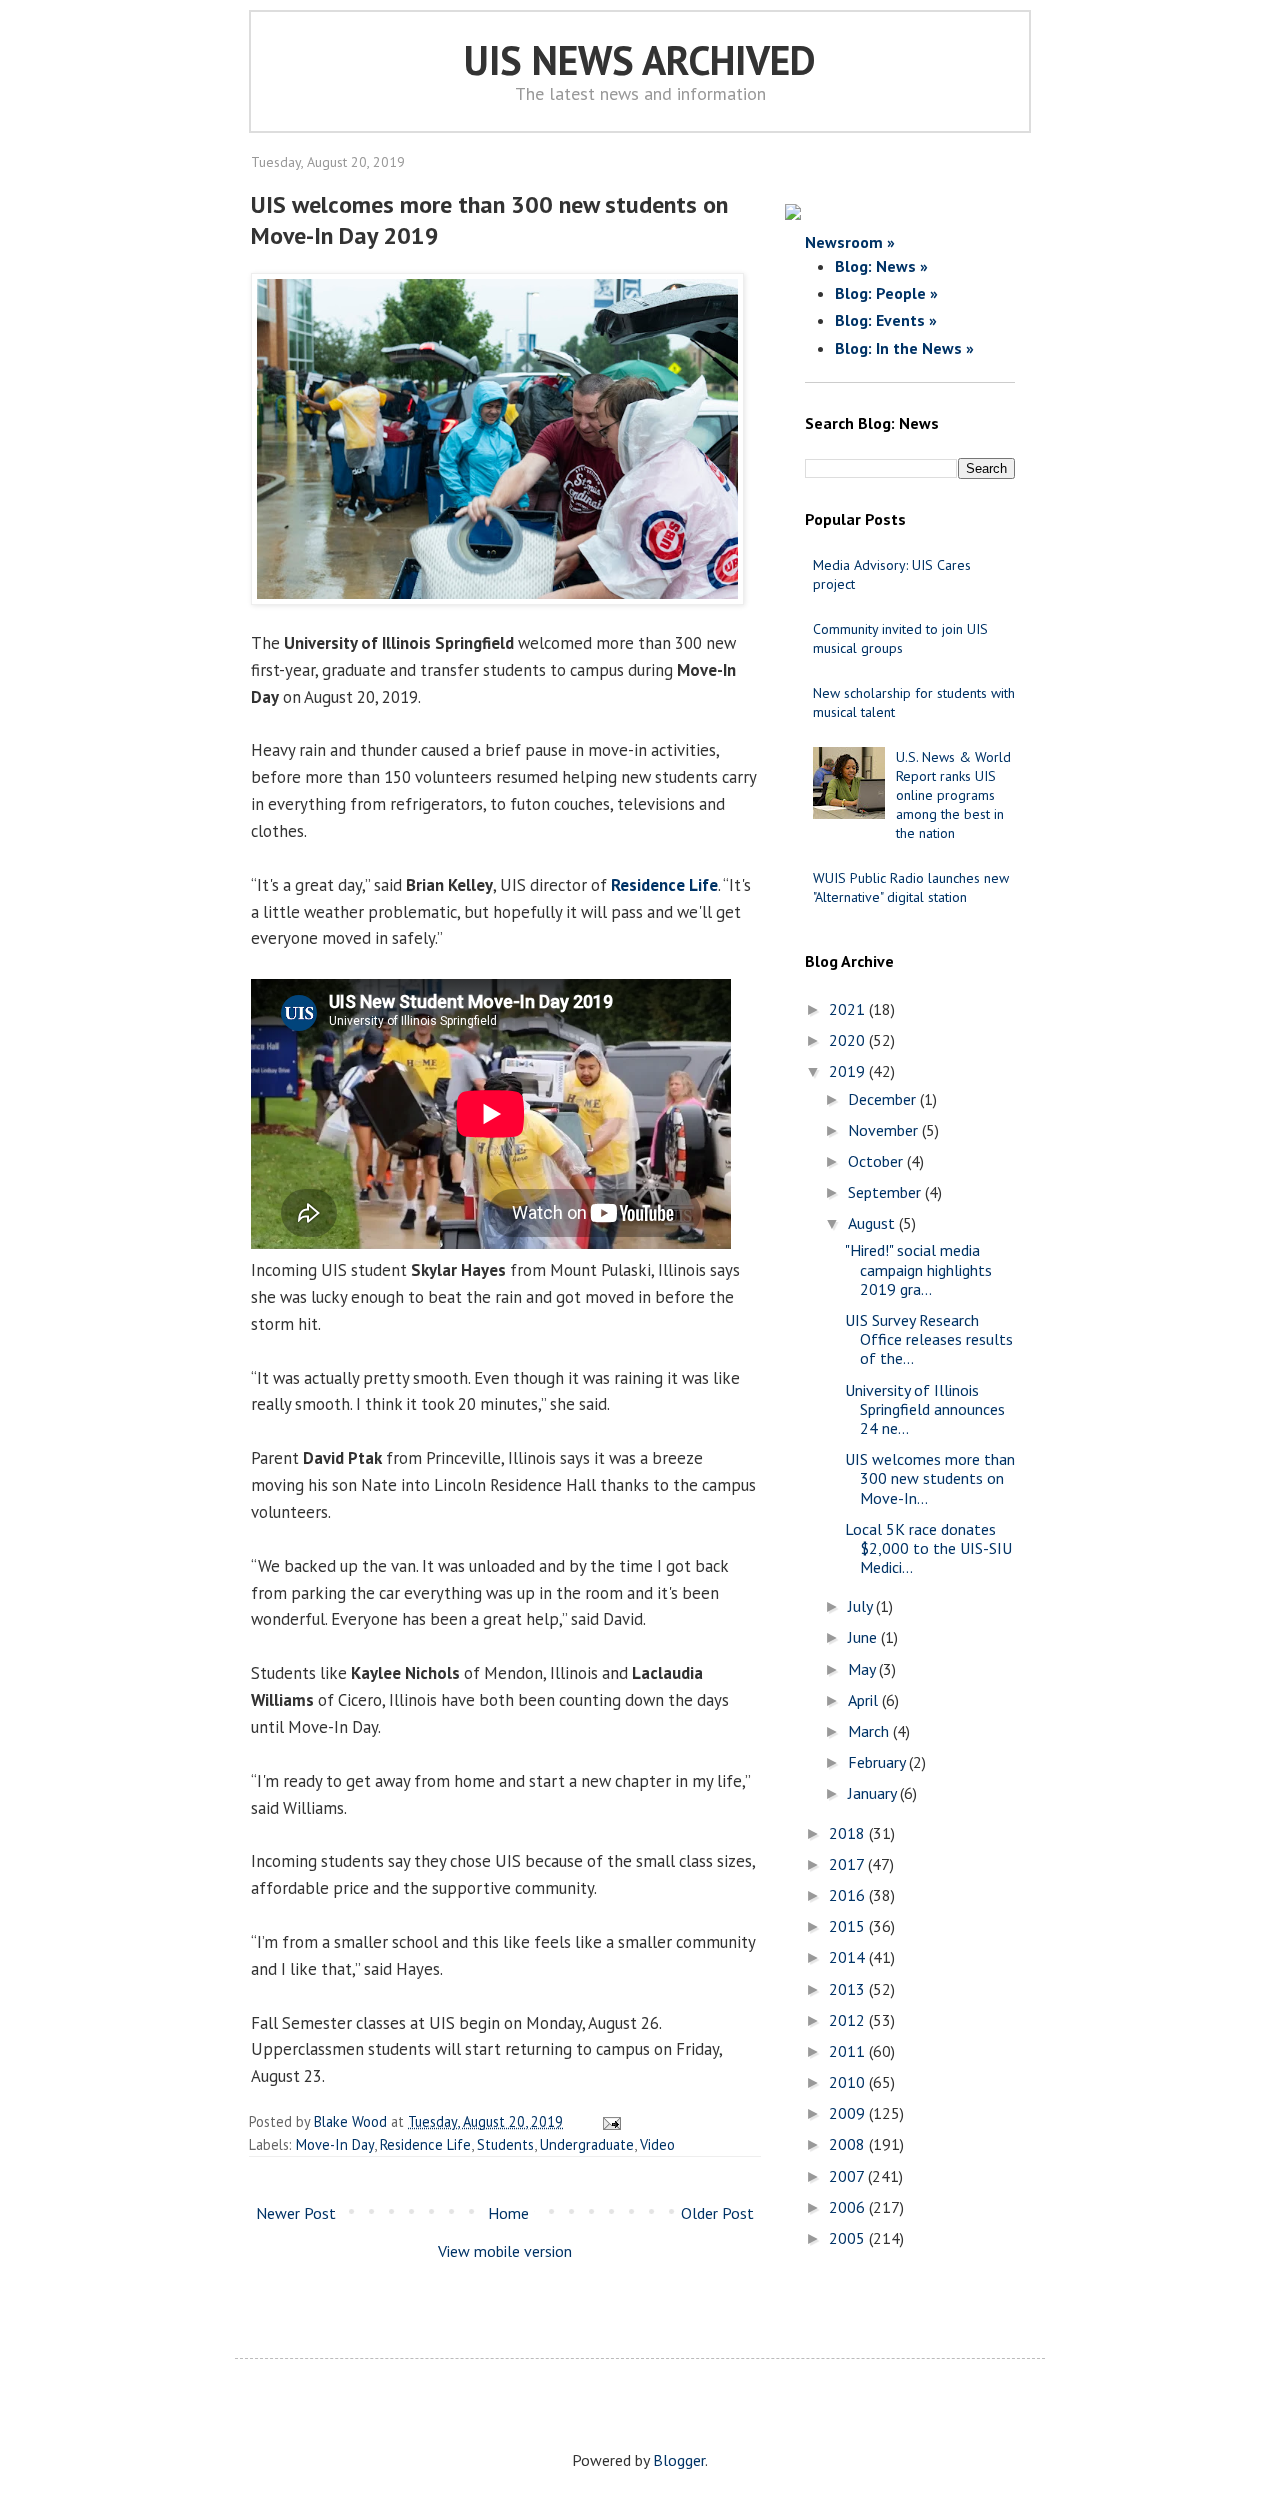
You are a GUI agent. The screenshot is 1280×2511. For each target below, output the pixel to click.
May (863, 1669)
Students (505, 2144)
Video (657, 2144)
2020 (849, 1040)
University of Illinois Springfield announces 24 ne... (925, 1409)
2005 (849, 2238)
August (873, 1223)
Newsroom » (850, 242)
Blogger (679, 2460)
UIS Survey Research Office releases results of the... (929, 1339)
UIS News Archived (640, 60)
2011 (849, 2051)
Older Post (717, 2213)
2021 (849, 1009)
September (886, 1192)
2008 (849, 2144)
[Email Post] (608, 2121)
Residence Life (664, 885)
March (870, 1731)
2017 (848, 1864)
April (865, 1700)
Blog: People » (886, 293)
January (874, 1793)
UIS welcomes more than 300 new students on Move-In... (930, 1478)
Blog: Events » (886, 320)
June (864, 1637)
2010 (849, 2082)
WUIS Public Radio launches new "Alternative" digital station (911, 887)
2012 (849, 2020)
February (878, 1762)
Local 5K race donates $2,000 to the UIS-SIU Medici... (928, 1548)
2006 (849, 2207)
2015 (849, 1926)
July (862, 1606)
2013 (849, 1989)
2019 (849, 1071)
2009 (849, 2113)
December (884, 1099)
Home (508, 2213)
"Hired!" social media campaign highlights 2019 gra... (918, 1269)
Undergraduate (587, 2144)
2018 (849, 1833)
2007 (848, 2176)
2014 (849, 1957)
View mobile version (505, 2251)
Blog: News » (881, 266)
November (885, 1130)
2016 (849, 1895)
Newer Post (296, 2213)
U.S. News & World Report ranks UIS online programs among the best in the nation (953, 795)
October (877, 1161)
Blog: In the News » (904, 348)
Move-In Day (335, 2144)
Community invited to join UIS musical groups (900, 638)
